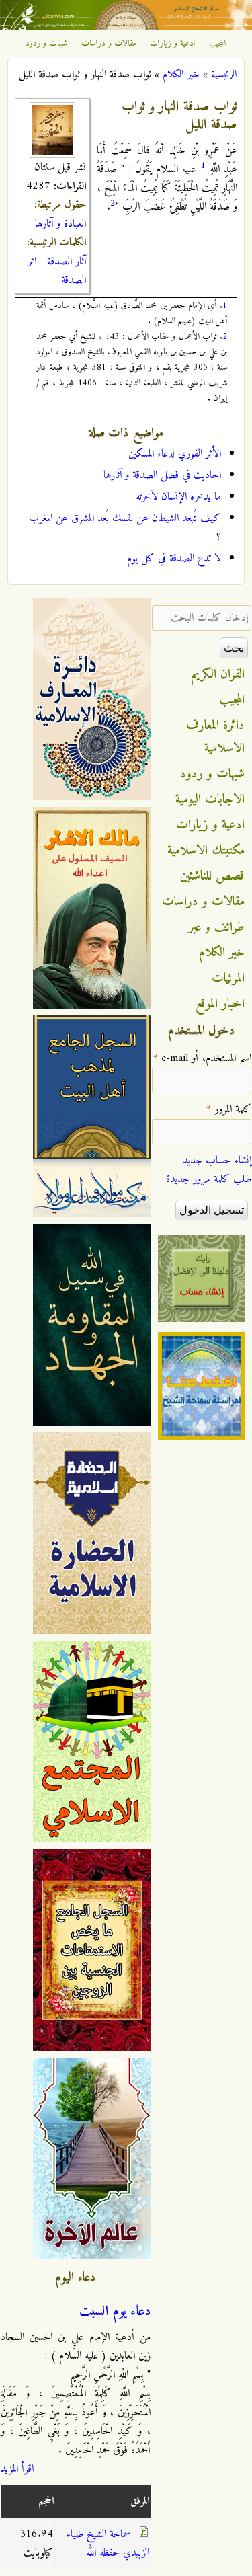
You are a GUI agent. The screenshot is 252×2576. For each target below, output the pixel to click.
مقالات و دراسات (109, 44)
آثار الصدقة (67, 262)
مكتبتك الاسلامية (206, 851)
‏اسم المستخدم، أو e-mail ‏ (202, 1058)
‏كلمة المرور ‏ (229, 1109)
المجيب (218, 44)
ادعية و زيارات (173, 44)
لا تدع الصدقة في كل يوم (174, 559)
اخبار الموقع (220, 1004)
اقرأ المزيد (17, 2469)
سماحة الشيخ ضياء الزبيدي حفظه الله (108, 2544)
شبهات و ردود (47, 44)
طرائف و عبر (217, 927)
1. (223, 306)
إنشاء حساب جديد (217, 1161)
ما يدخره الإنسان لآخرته (178, 497)
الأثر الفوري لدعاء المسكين (175, 454)
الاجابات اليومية (210, 799)
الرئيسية (224, 75)
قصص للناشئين (212, 876)
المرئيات (228, 978)
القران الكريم (218, 674)
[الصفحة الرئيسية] (126, 27)
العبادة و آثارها (60, 224)
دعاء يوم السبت (115, 2312)
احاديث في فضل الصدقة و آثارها (162, 475)
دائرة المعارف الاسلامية (216, 737)
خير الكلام (181, 75)
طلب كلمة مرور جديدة (209, 1179)
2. (223, 337)
